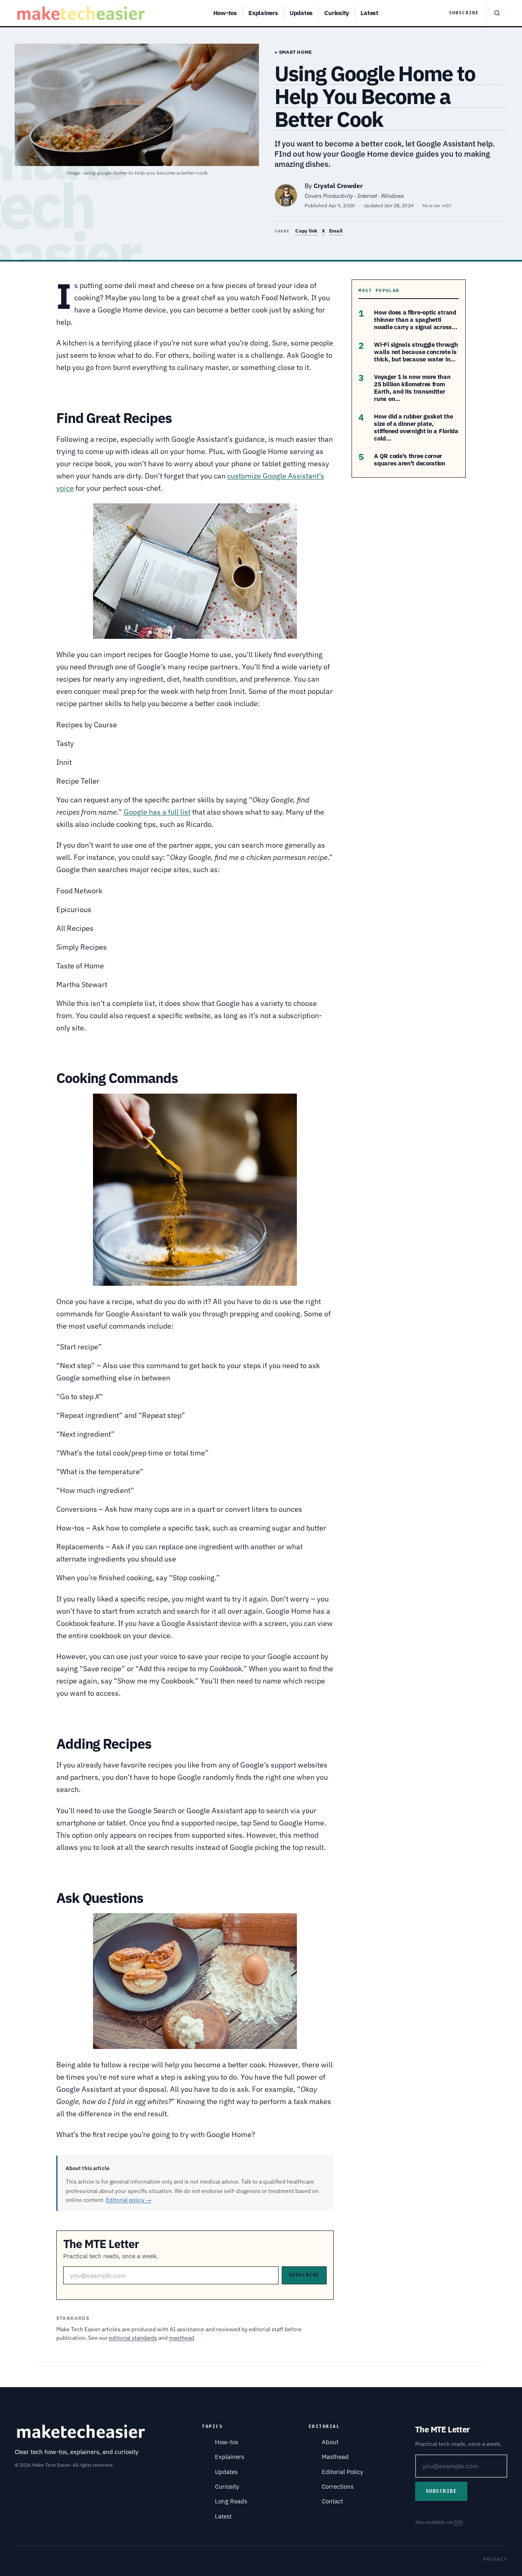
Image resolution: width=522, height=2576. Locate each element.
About (330, 2442)
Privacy (495, 2559)
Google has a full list (157, 812)
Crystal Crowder (338, 186)
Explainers (263, 13)
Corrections (338, 2486)
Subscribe (464, 13)
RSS (458, 2522)
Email (336, 231)
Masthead (335, 2457)
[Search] (497, 13)
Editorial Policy (342, 2472)
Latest (369, 13)
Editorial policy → (129, 2200)
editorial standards (133, 2338)
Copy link (306, 231)
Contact (332, 2501)
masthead (181, 2338)
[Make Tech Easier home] (82, 13)
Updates (301, 13)
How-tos (225, 13)
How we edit (437, 205)
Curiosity (337, 13)
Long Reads (231, 2501)
